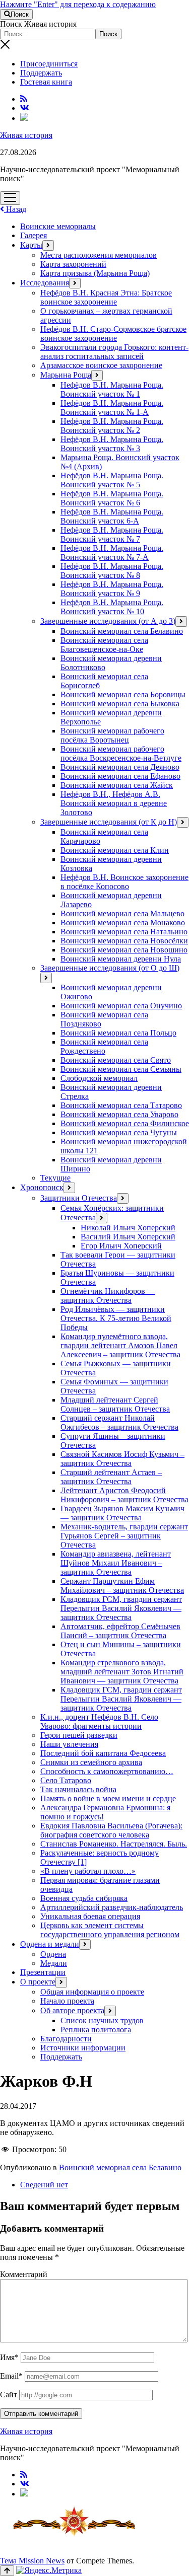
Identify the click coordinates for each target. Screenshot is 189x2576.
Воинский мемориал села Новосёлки (124, 941)
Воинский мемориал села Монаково (123, 923)
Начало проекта (67, 2001)
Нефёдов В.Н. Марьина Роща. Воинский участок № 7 (112, 534)
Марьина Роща (66, 375)
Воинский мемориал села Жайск (117, 785)
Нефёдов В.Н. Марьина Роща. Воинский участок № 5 (112, 480)
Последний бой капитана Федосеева (103, 1753)
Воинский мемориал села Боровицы (123, 694)
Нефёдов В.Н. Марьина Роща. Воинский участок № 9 (112, 589)
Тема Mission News (32, 2561)
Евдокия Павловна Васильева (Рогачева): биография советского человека (111, 1830)
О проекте (38, 1982)
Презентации (43, 1972)
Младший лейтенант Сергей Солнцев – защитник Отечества (115, 1404)
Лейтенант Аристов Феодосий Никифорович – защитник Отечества (124, 1495)
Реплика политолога (96, 2030)
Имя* (9, 2357)
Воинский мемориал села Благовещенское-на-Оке (104, 645)
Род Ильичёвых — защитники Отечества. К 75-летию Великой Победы (116, 1318)
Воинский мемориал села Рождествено (104, 1046)
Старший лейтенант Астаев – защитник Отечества (111, 1477)
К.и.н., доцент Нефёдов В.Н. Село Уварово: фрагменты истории (99, 1721)
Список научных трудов (102, 2020)
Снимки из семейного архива (91, 1762)
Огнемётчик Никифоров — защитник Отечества (108, 1296)
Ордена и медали (50, 1944)
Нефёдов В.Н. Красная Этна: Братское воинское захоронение (106, 297)
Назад (15, 209)
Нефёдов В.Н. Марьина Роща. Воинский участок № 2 (112, 426)
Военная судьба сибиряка (84, 1898)
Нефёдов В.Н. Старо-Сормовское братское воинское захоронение (113, 334)
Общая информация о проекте (92, 1992)
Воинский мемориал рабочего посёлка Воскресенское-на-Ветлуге (121, 753)
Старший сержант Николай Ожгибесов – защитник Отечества (119, 1422)
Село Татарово (66, 1780)
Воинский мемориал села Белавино (122, 631)
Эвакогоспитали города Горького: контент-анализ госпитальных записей (114, 352)
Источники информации (83, 2048)
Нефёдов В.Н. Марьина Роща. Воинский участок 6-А (112, 516)
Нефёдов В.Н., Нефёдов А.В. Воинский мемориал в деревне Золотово (114, 803)
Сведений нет (44, 2185)
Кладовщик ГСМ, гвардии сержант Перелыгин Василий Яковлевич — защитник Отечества (121, 1608)
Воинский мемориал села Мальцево (122, 913)
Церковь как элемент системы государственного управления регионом (110, 1930)
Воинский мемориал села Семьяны (121, 1069)
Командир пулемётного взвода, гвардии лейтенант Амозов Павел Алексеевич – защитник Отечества (120, 1345)
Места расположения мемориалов (99, 255)
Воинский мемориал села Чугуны (119, 1132)
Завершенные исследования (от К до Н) (109, 822)
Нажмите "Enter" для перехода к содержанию (78, 4)
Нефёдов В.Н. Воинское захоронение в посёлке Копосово (124, 882)
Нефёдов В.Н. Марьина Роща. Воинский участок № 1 (112, 389)
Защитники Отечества (79, 1198)
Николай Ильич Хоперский (128, 1228)
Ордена (53, 1954)
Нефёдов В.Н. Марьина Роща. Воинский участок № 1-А (112, 408)
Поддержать (41, 73)
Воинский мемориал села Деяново (120, 767)
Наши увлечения (69, 1744)
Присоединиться (49, 64)
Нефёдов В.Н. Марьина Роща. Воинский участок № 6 (112, 498)
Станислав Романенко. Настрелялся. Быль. (114, 1844)
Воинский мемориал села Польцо (118, 1033)
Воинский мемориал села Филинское (125, 1123)
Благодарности (66, 2039)
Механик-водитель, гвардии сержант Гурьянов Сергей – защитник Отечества (124, 1536)
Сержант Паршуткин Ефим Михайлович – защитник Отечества (122, 1586)
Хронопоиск (42, 1187)
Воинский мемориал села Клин (115, 850)
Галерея (34, 235)
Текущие (55, 1178)
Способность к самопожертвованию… (107, 1771)
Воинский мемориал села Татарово (121, 1105)
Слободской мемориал (99, 1078)
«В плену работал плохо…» (88, 1871)
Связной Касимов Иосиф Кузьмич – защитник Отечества (122, 1459)
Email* (11, 2376)
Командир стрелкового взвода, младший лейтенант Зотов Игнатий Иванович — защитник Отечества (122, 1672)
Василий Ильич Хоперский (128, 1237)
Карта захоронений (73, 264)
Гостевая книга (46, 82)
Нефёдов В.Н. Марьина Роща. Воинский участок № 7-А (112, 553)
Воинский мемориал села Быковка (120, 704)
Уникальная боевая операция (90, 1916)
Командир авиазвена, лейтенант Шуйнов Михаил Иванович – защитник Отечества (116, 1563)
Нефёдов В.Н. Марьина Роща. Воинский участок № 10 (112, 607)
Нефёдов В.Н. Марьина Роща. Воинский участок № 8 (112, 571)
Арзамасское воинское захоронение (101, 365)
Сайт (9, 2395)
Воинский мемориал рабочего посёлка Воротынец (112, 735)
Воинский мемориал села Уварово (119, 1114)
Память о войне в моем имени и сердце (108, 1798)
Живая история (26, 135)
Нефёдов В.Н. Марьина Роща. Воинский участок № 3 (112, 444)
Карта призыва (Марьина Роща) (95, 273)
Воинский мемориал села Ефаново (120, 776)
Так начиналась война (78, 1789)
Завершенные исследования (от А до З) (108, 621)
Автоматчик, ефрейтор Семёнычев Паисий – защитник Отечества (120, 1631)
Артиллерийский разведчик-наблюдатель (112, 1907)
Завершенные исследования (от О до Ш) (110, 968)
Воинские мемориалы (58, 226)
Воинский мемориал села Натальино (124, 932)
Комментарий (24, 2274)
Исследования (45, 283)
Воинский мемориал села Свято (116, 1060)
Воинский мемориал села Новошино (124, 950)
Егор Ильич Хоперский (121, 1246)
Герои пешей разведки (79, 1735)
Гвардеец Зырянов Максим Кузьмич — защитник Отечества (122, 1513)
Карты (31, 245)
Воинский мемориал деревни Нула (121, 959)
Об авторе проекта (72, 2010)
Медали (54, 1963)
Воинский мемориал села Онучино (121, 1006)
